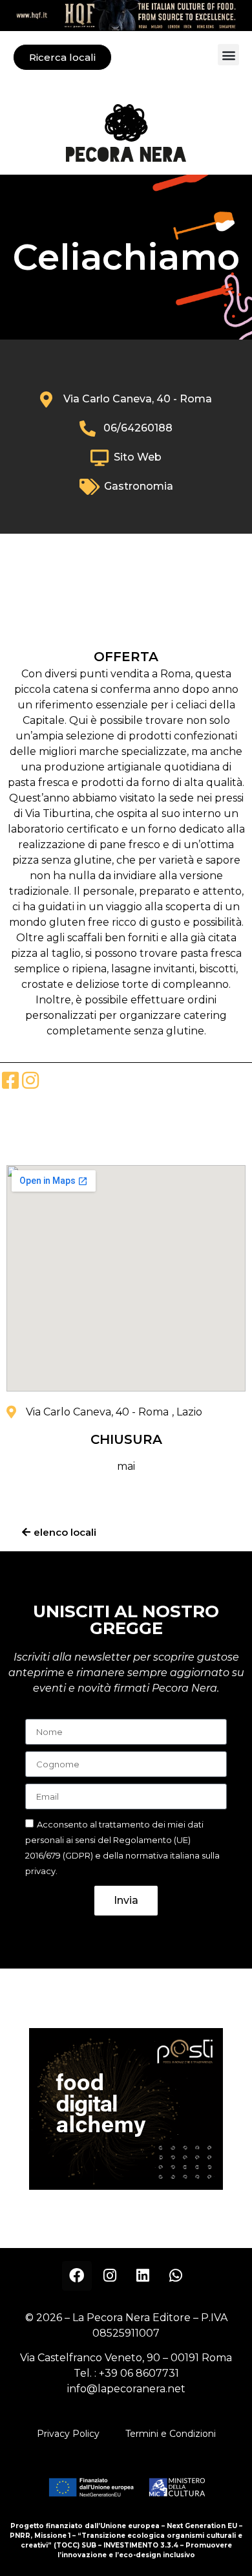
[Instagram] (110, 2276)
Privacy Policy (68, 2434)
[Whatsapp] (176, 2276)
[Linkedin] (143, 2276)
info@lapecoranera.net (126, 2389)
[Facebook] (77, 2276)
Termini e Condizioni (171, 2434)
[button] (228, 55)
